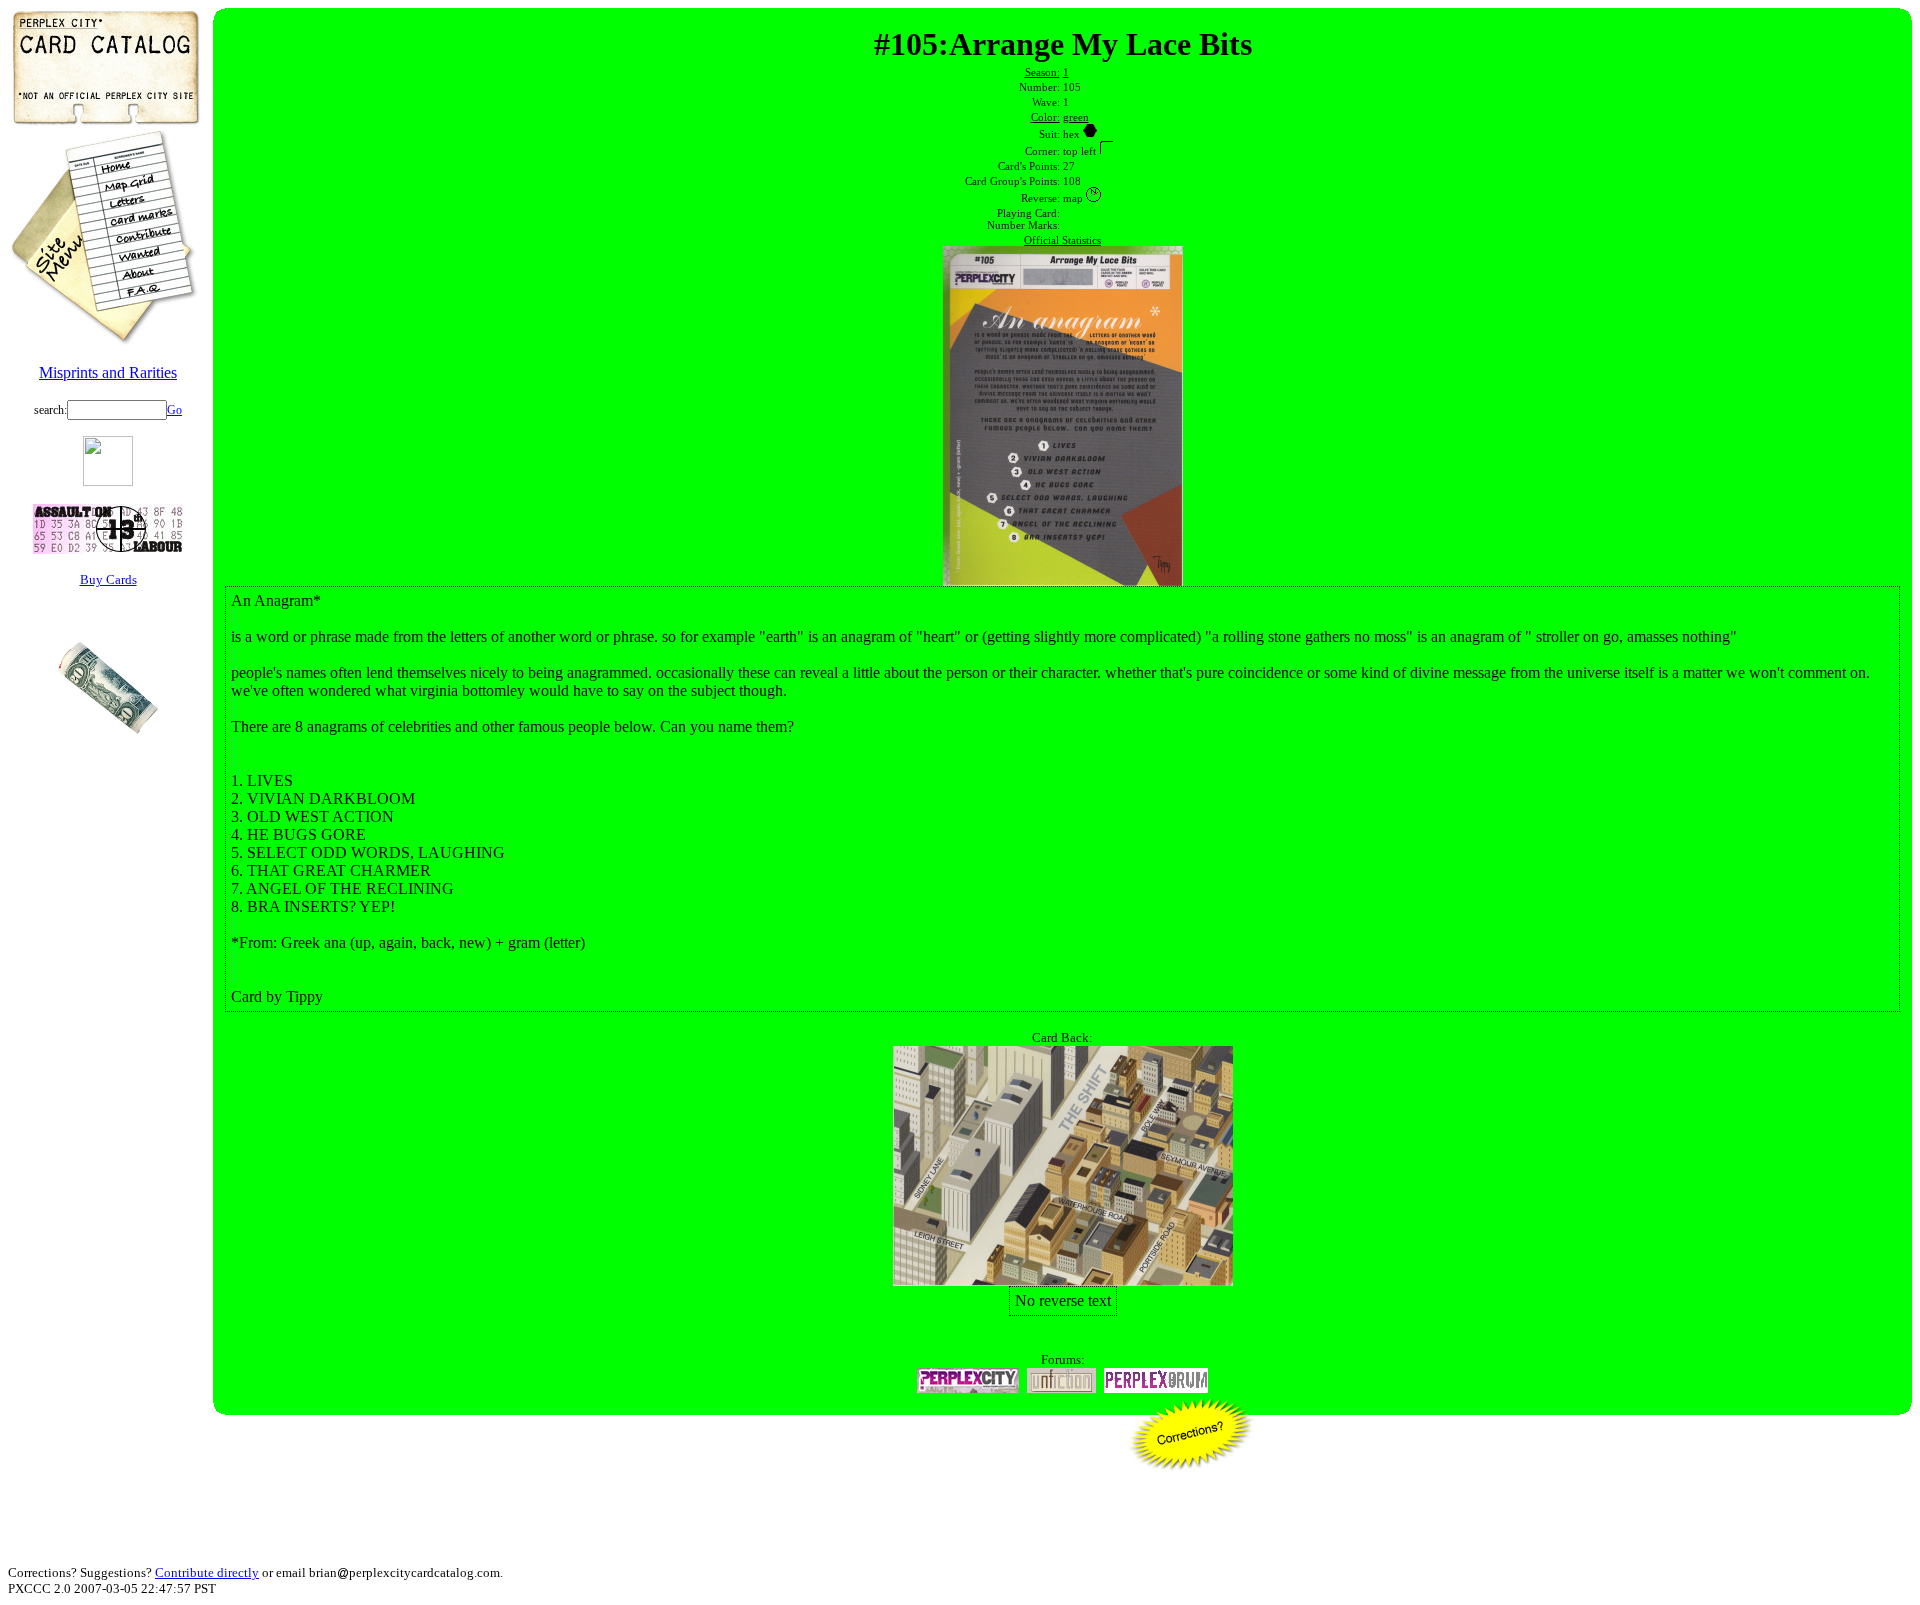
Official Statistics (1062, 240)
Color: (1045, 117)
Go (174, 410)
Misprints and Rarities (108, 372)
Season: (1042, 72)
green (1076, 117)
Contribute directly (207, 1572)
